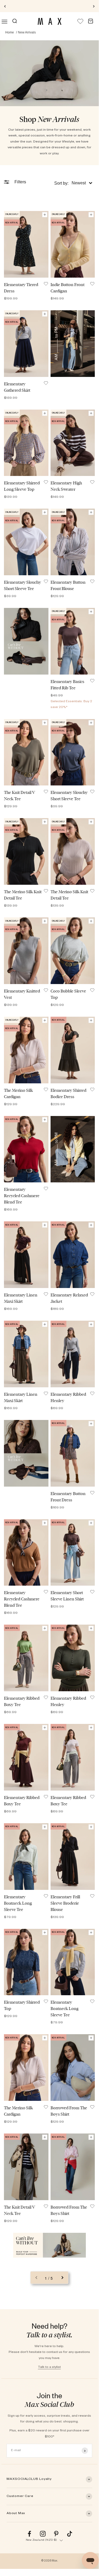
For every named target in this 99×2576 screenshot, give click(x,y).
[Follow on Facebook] (29, 2534)
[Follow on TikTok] (70, 2534)
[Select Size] (45, 215)
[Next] (94, 6)
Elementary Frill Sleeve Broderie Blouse (65, 1903)
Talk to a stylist (49, 2367)
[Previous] (5, 6)
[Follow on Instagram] (43, 2534)
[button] (73, 183)
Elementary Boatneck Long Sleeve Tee (18, 1903)
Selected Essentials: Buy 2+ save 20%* (49, 6)
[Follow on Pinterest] (56, 2534)
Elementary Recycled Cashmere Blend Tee (22, 1196)
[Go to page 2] (62, 2278)
